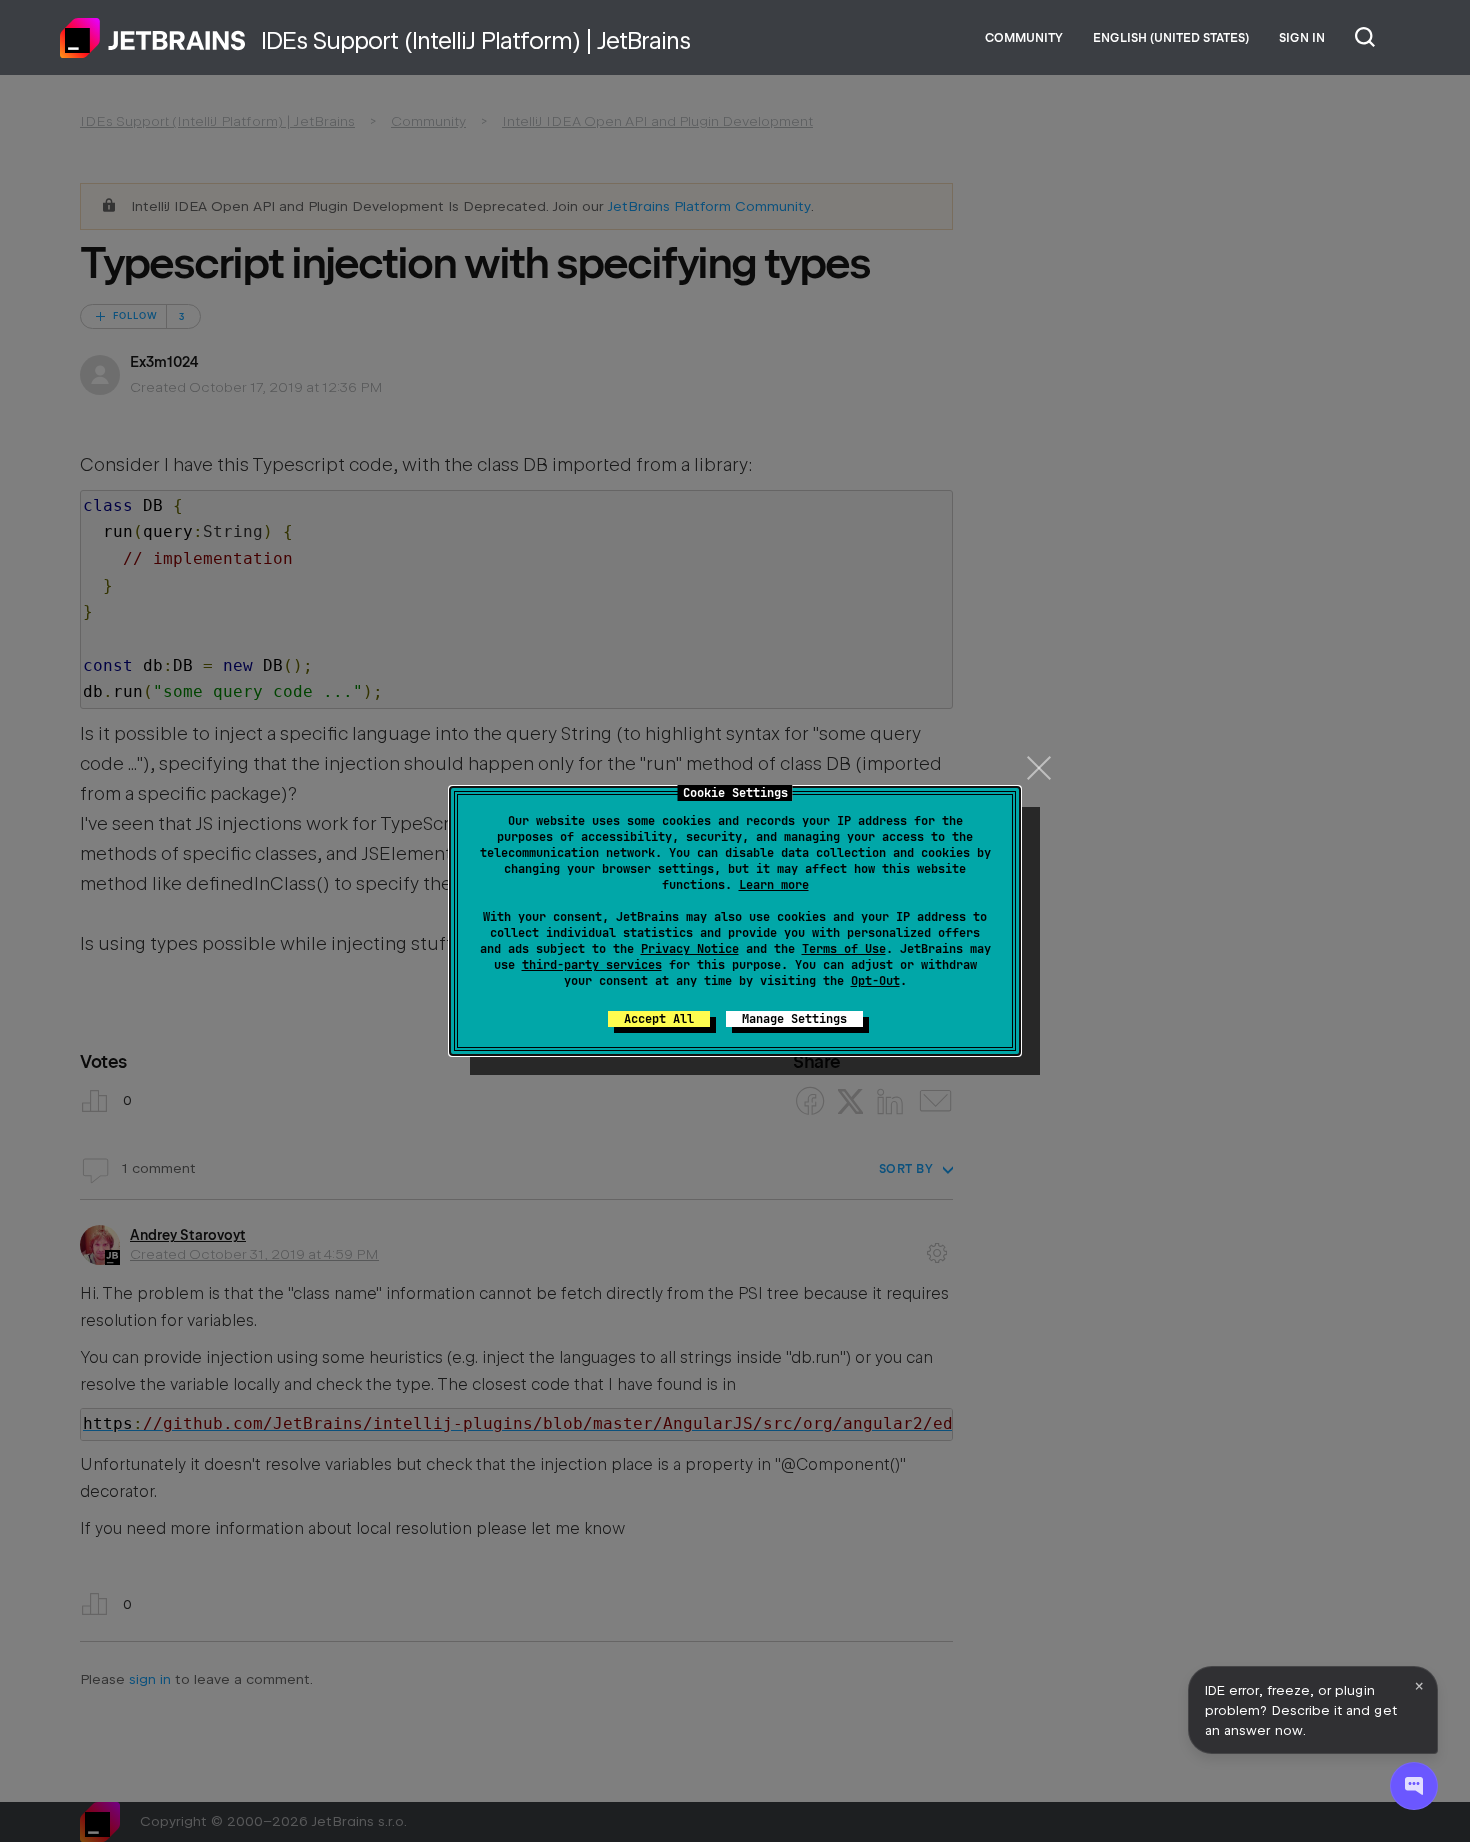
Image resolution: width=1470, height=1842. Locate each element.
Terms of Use (844, 949)
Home (153, 38)
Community (1024, 38)
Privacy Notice (690, 949)
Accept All (659, 1019)
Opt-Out (875, 981)
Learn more (774, 885)
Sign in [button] (1302, 38)
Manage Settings (794, 1019)
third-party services (592, 965)
